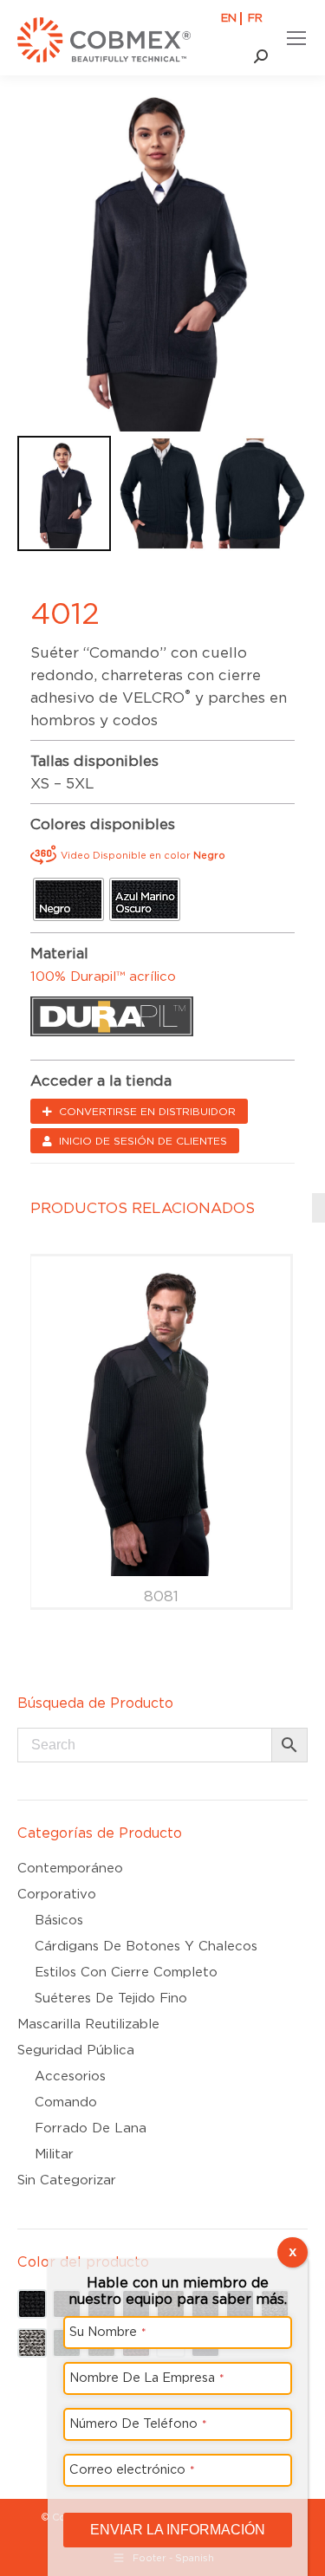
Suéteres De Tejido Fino (111, 1998)
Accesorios (70, 2076)
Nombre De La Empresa (147, 2377)
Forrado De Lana (91, 2128)
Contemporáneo (70, 1868)
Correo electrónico (132, 2469)
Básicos (59, 1920)
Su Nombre (108, 2331)
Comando (66, 2102)
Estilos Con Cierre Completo (126, 1972)
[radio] (68, 899)
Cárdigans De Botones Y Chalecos (146, 1946)
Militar (54, 2154)
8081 (161, 1596)
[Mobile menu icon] (296, 38)
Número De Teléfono (138, 2423)
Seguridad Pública (76, 2050)
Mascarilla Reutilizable (88, 2024)
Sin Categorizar (67, 2180)
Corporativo (57, 1894)
